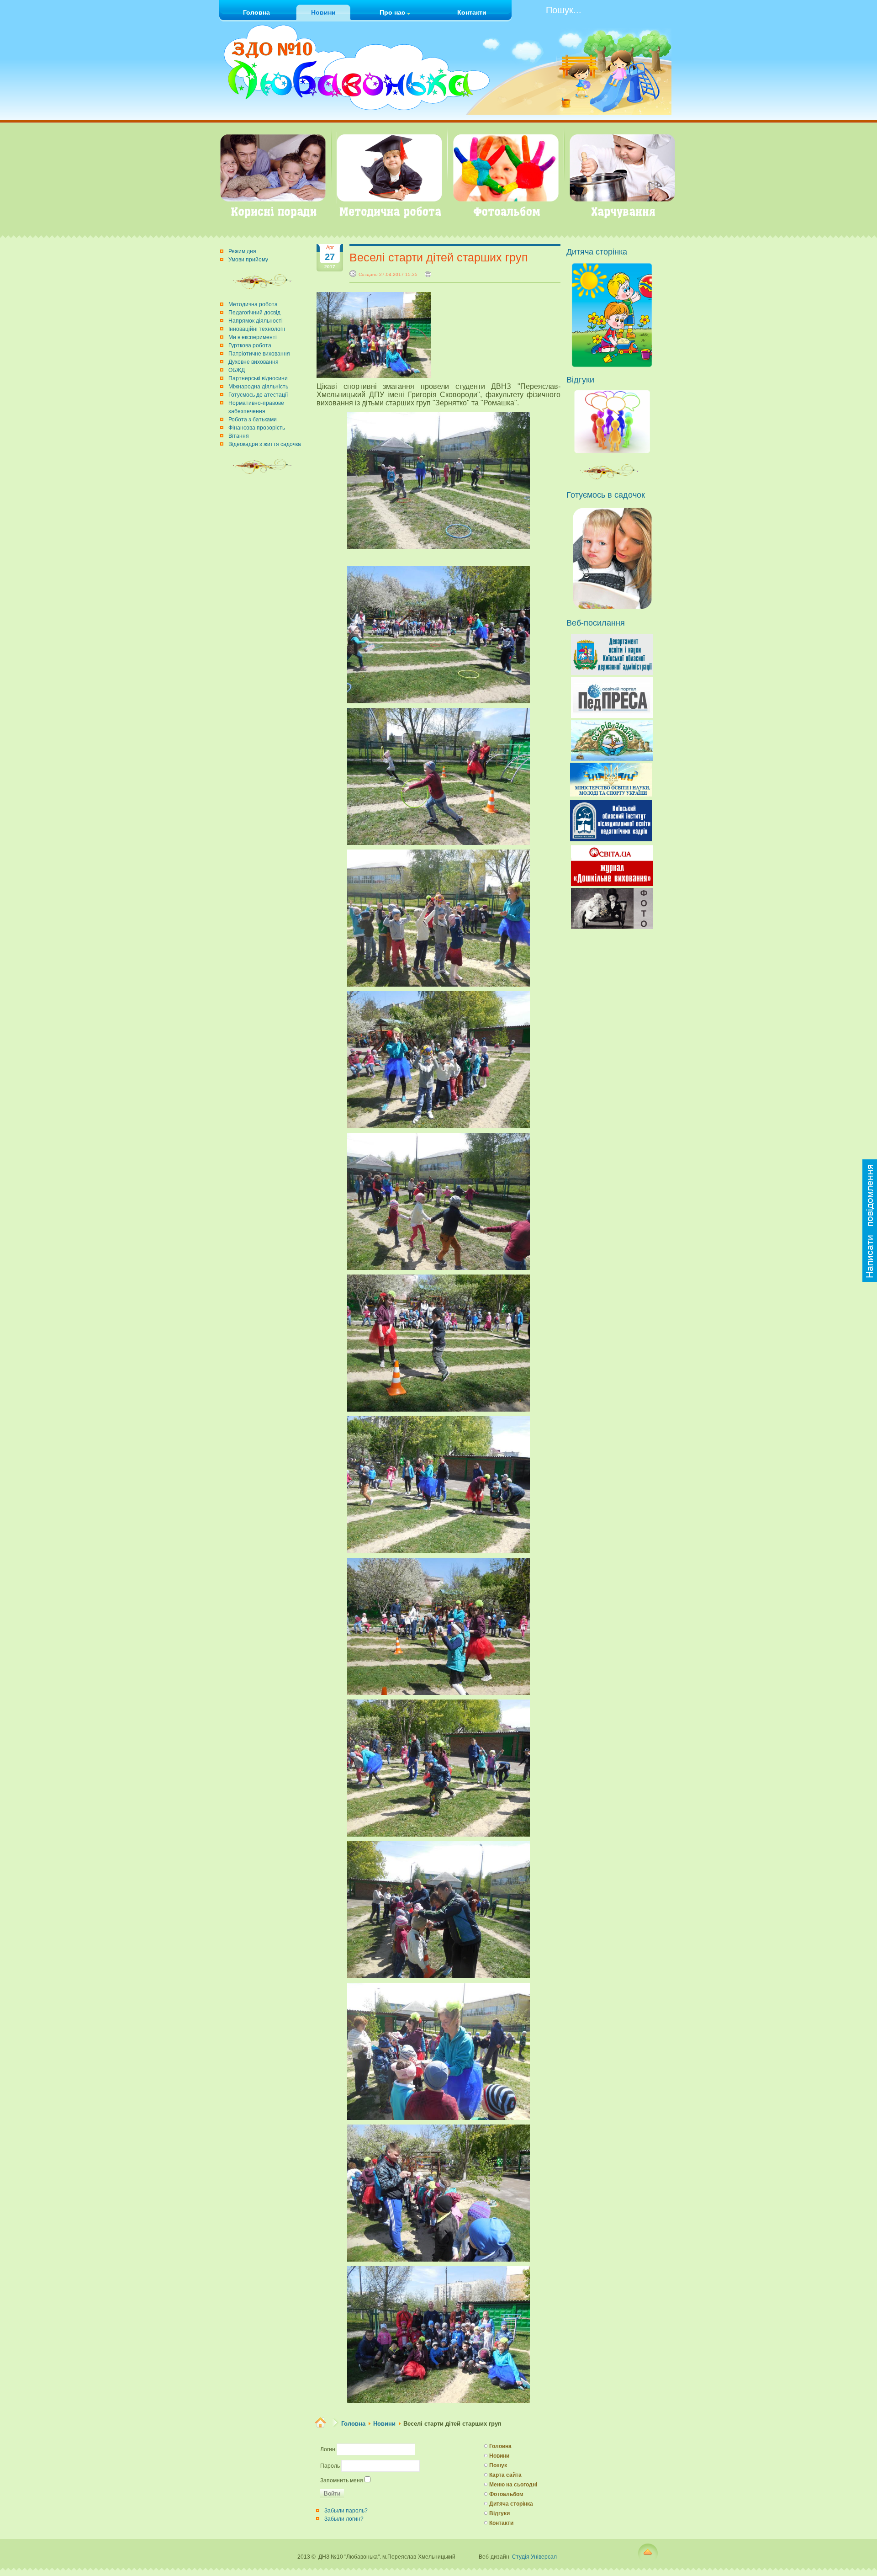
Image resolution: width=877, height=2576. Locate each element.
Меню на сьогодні (513, 2485)
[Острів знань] (612, 759)
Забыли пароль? (346, 2511)
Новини (384, 2424)
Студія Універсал (534, 2557)
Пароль (330, 2466)
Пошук (498, 2465)
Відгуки (499, 2513)
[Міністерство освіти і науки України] (611, 794)
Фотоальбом (506, 2494)
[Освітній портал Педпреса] (612, 716)
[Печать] (428, 274)
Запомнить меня (342, 2480)
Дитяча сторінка (511, 2504)
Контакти (501, 2523)
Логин (328, 2449)
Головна (353, 2424)
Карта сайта (505, 2475)
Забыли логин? (344, 2519)
